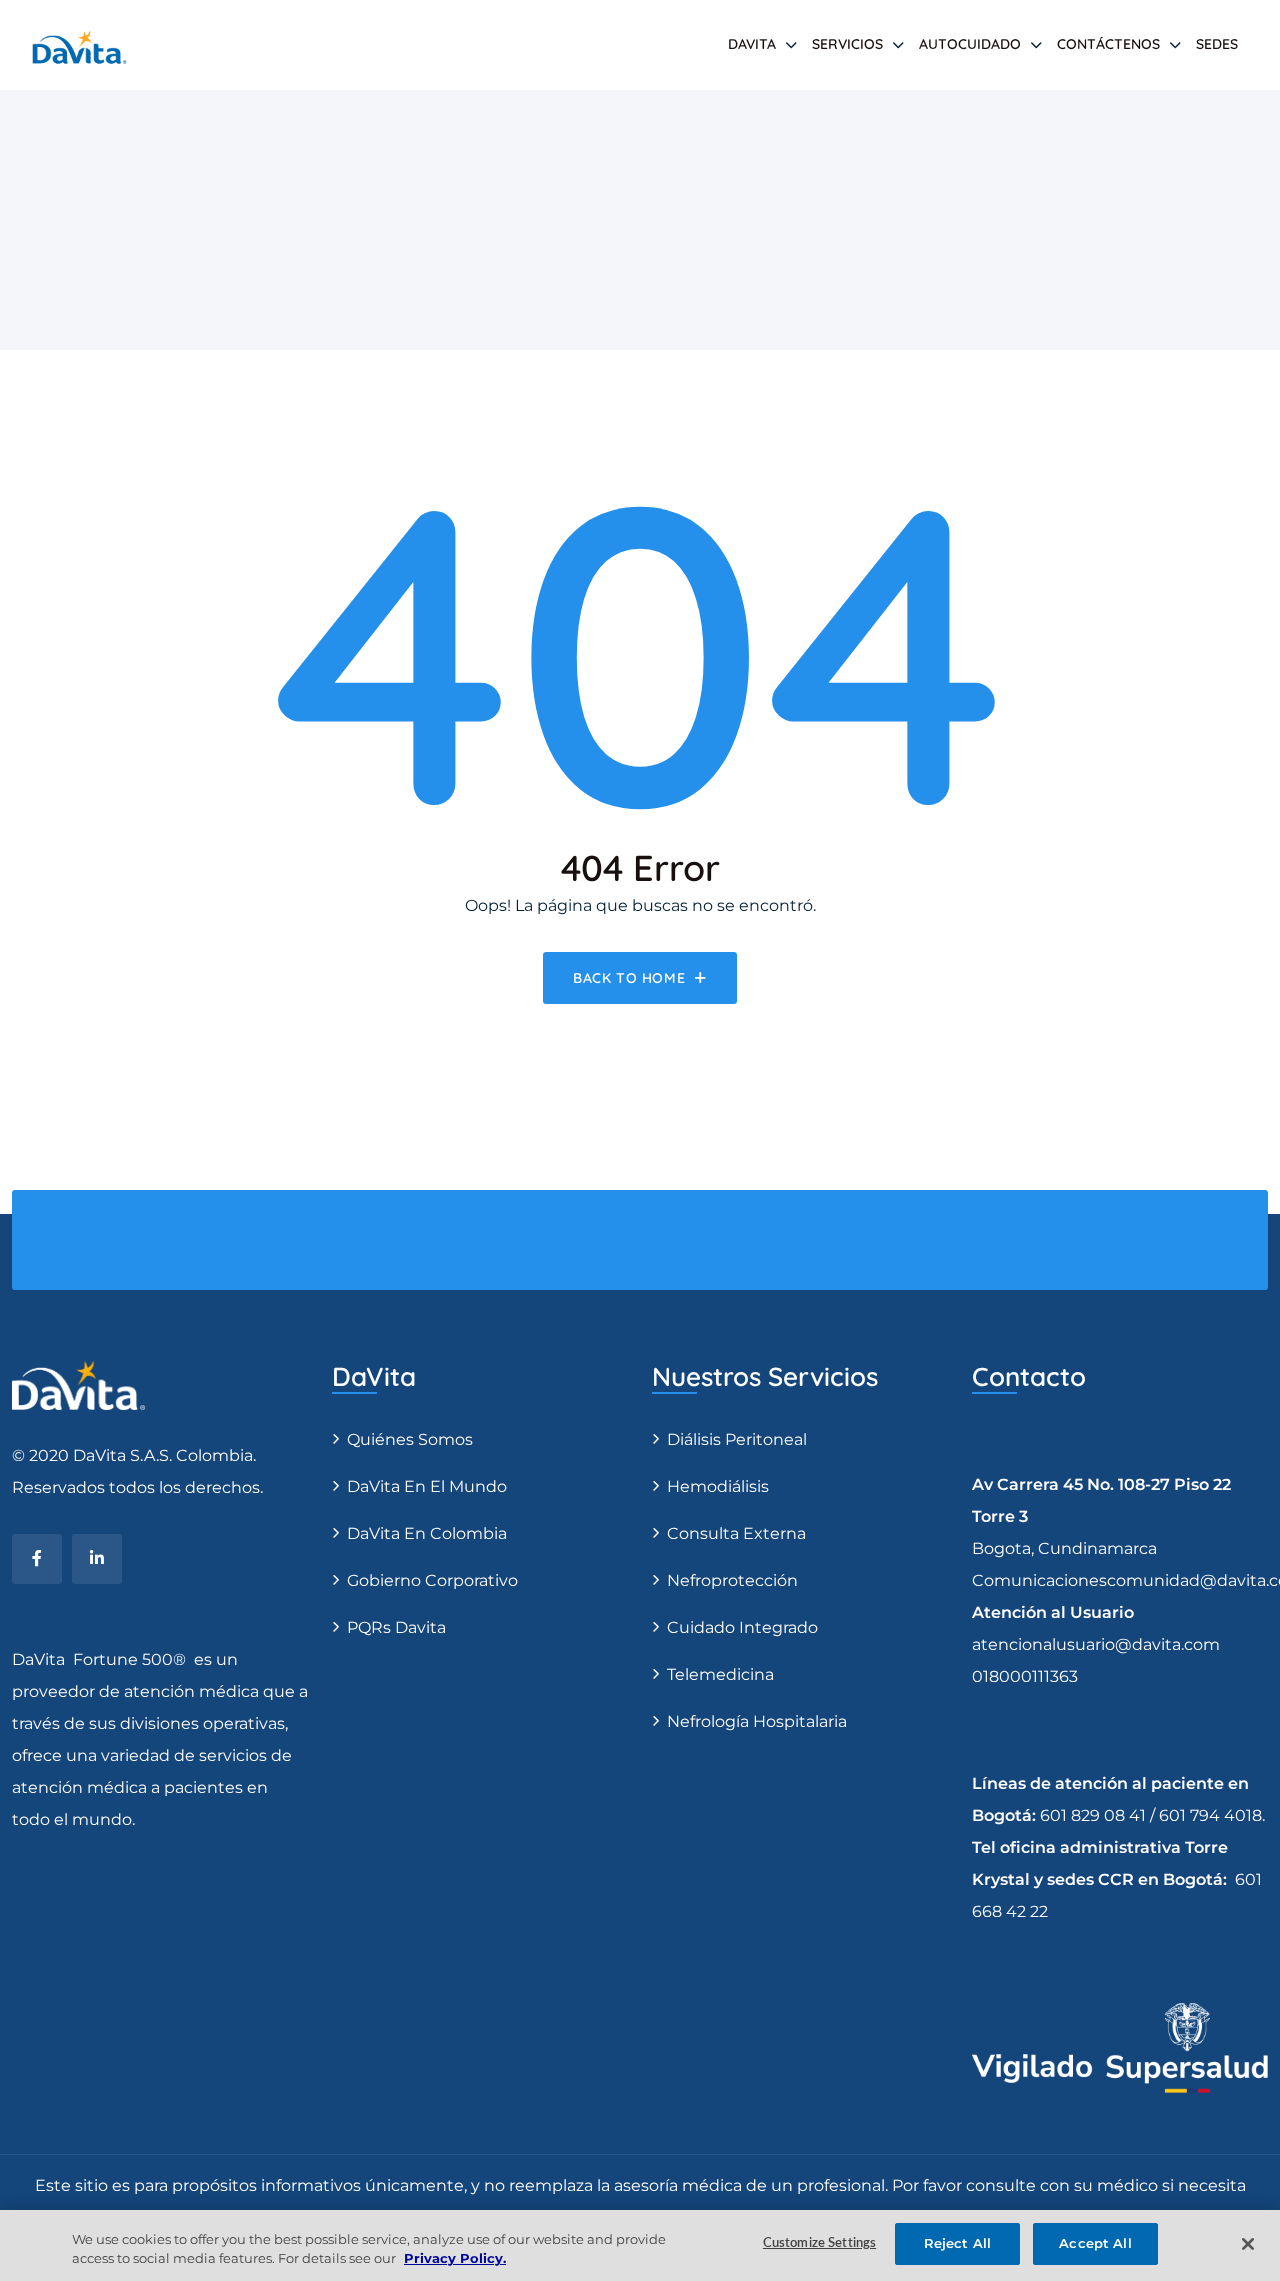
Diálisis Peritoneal (737, 1439)
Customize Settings (819, 2243)
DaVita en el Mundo (427, 1486)
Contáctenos (1108, 44)
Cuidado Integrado (742, 1627)
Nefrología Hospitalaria (757, 1721)
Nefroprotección (732, 1580)
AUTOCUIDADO (970, 44)
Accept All (1095, 2243)
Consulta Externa (736, 1533)
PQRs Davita (396, 1627)
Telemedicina (720, 1674)
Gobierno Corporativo (432, 1580)
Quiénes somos (410, 1439)
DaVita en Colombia (427, 1533)
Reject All (957, 2243)
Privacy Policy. (455, 2259)
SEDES (1217, 44)
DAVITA (752, 44)
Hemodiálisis (718, 1486)
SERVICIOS (847, 44)
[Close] (1248, 2244)
